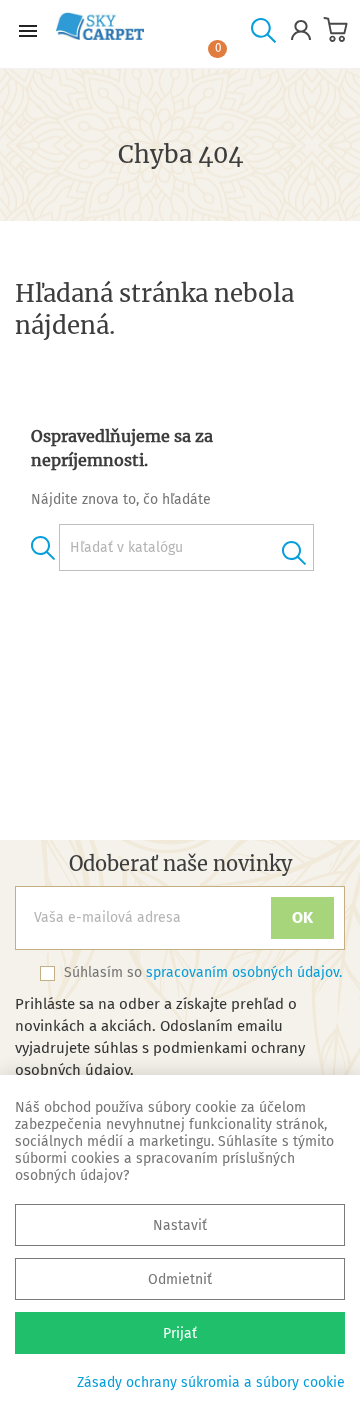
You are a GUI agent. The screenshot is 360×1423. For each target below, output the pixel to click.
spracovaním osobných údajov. (244, 972)
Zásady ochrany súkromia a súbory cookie (211, 1382)
